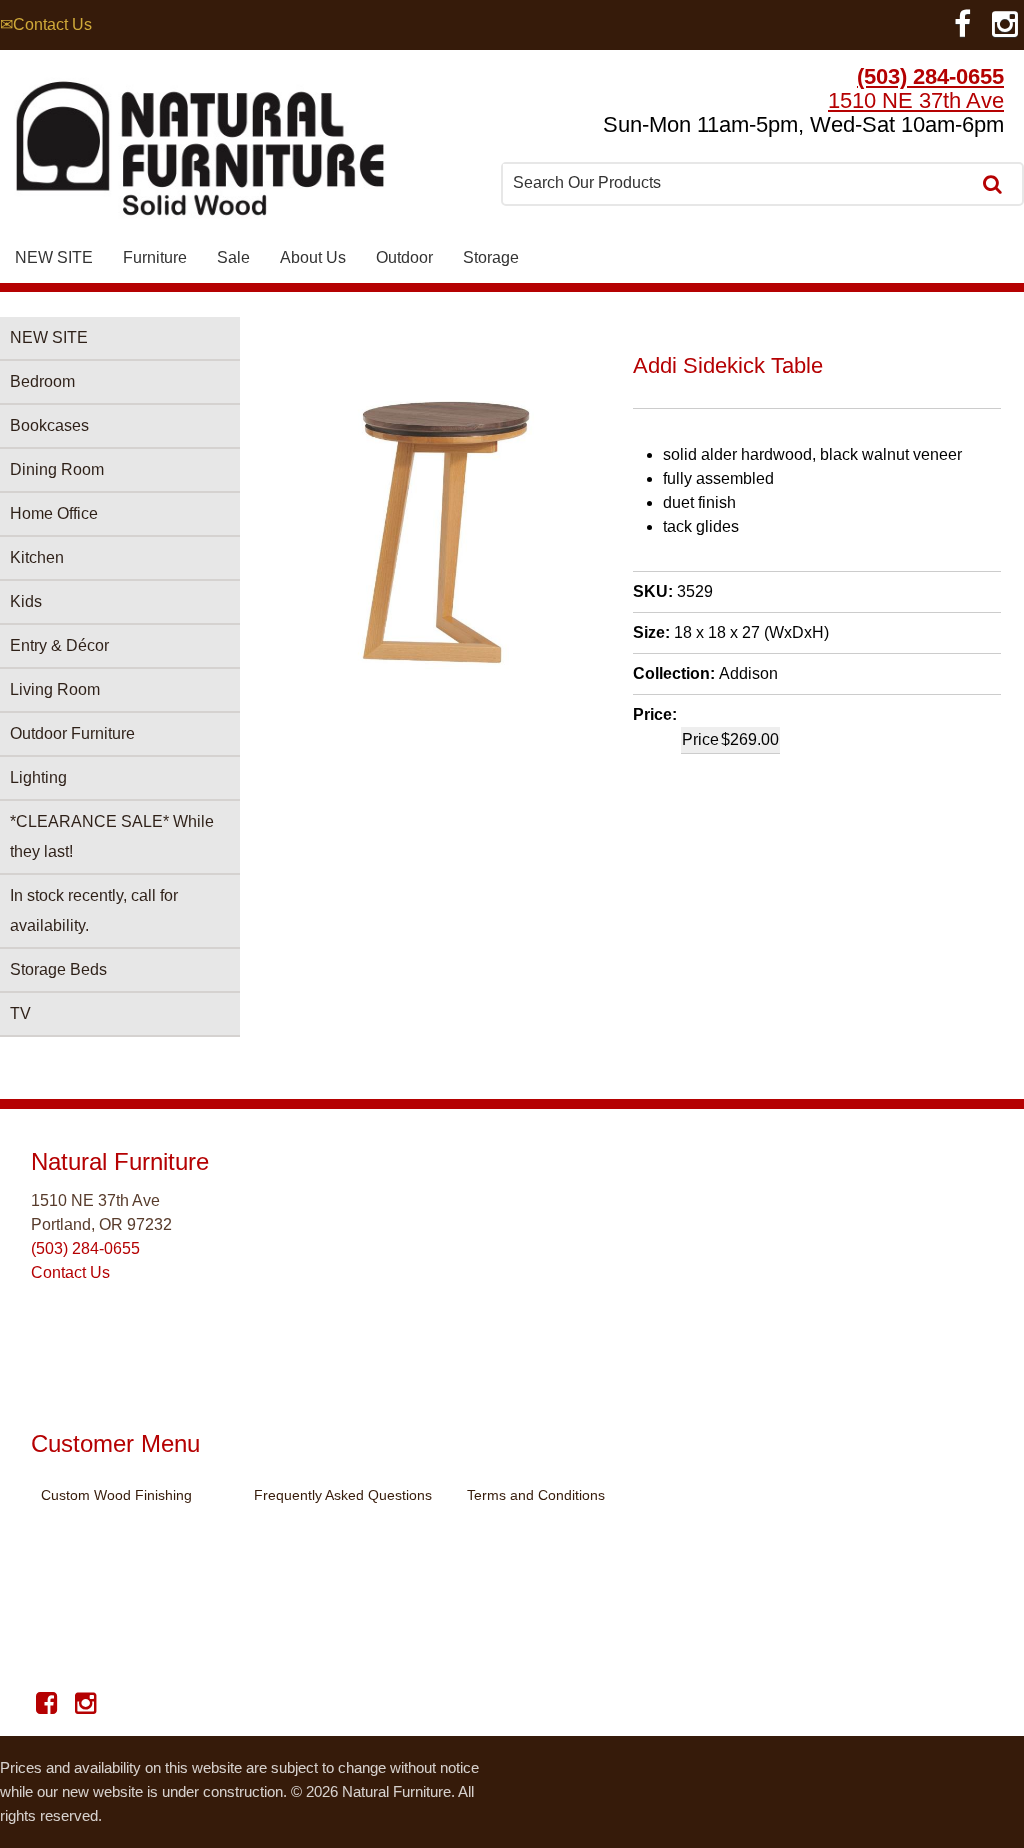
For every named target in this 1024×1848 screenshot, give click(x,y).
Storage (491, 257)
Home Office (54, 513)
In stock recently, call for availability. (94, 910)
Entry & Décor (59, 645)
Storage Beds (58, 969)
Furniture (155, 257)
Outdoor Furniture (72, 733)
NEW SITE (54, 257)
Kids (26, 601)
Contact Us (70, 1272)
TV (20, 1013)
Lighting (38, 777)
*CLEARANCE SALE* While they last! (112, 836)
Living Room (55, 689)
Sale (233, 257)
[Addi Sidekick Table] (448, 684)
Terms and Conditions (536, 1495)
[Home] (200, 153)
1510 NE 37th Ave (916, 100)
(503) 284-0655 (930, 76)
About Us (313, 257)
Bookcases (49, 425)
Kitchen (37, 557)
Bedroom (42, 381)
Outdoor (404, 257)
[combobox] (738, 183)
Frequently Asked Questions (343, 1495)
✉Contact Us (46, 24)
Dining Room (57, 469)
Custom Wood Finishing (116, 1495)
